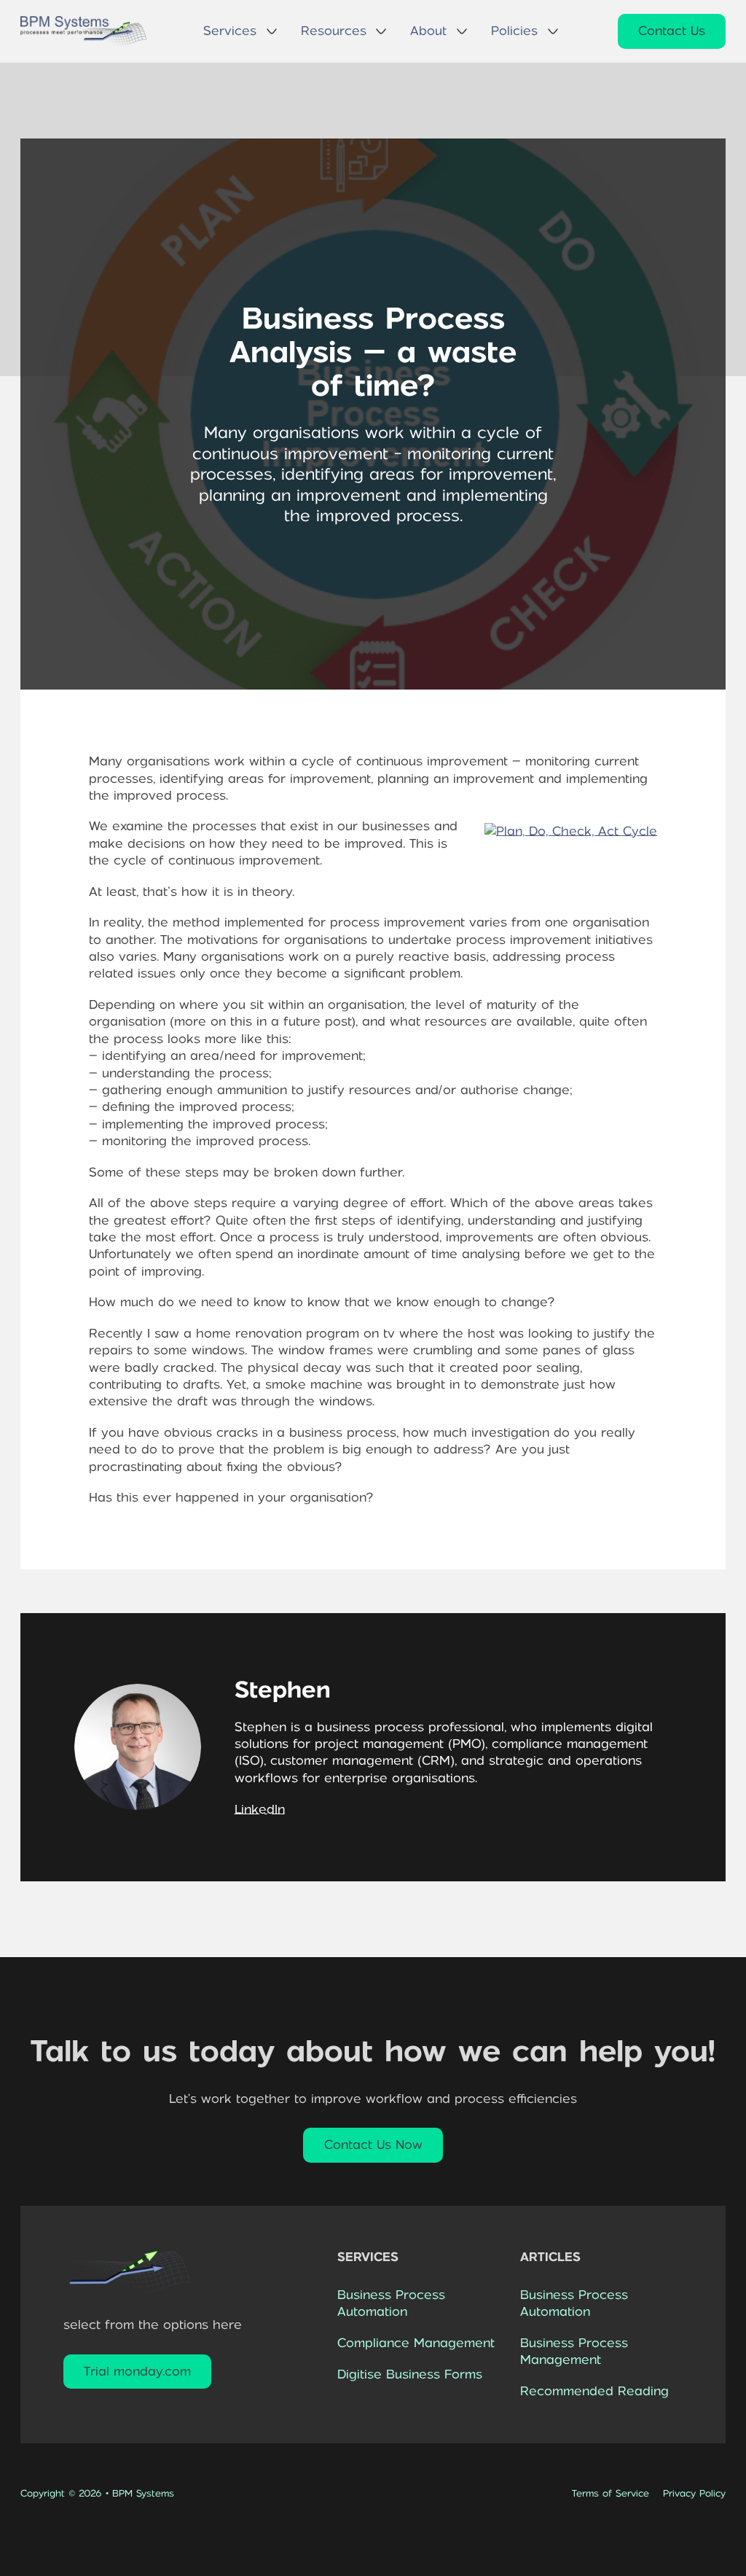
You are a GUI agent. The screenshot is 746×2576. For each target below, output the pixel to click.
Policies (514, 31)
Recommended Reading (594, 2391)
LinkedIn (260, 1809)
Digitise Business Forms (410, 2374)
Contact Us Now (373, 2144)
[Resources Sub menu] (381, 31)
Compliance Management (416, 2343)
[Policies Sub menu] (553, 31)
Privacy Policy (694, 2493)
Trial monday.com (137, 2371)
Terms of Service (610, 2493)
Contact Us (672, 31)
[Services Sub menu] (272, 31)
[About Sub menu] (462, 31)
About (428, 31)
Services (230, 31)
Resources (334, 31)
